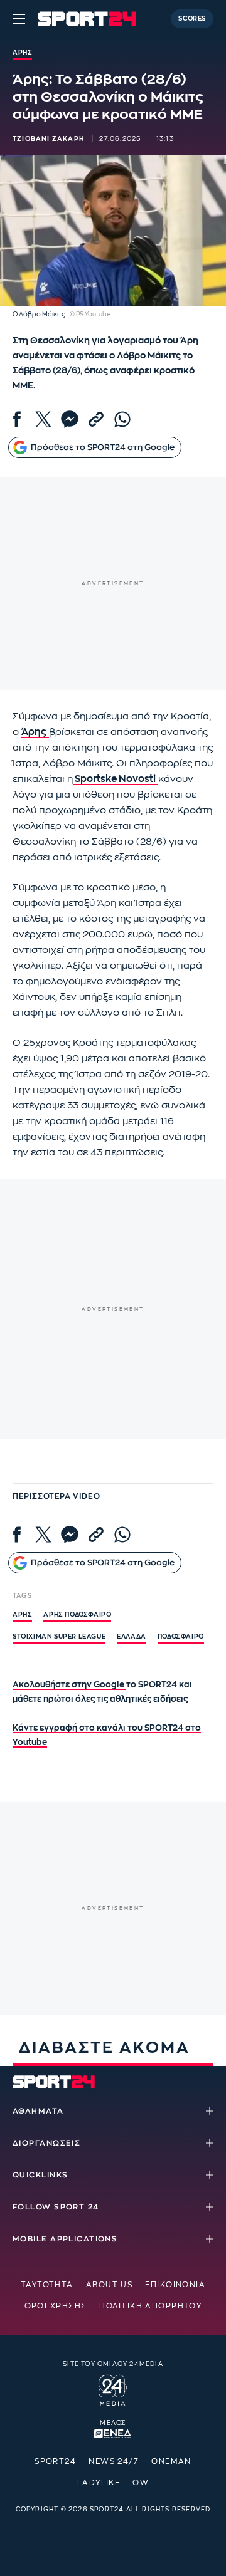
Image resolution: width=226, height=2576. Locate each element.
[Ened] (113, 2433)
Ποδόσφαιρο (181, 1637)
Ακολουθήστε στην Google (69, 1685)
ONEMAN (171, 2461)
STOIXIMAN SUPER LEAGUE (59, 1637)
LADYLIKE (99, 2483)
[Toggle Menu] (19, 19)
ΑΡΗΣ (22, 1615)
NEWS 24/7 (114, 2461)
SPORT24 (55, 2461)
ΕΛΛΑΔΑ (132, 1637)
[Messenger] (70, 419)
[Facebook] (17, 419)
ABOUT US (110, 2285)
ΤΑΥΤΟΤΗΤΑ (47, 2285)
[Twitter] (43, 419)
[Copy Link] (96, 419)
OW (141, 2483)
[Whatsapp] (122, 419)
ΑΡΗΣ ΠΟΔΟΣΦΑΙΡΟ (77, 1615)
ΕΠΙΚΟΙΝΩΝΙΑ (175, 2285)
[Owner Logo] (113, 2389)
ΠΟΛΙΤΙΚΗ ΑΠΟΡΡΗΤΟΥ (150, 2306)
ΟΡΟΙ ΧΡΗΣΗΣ (56, 2306)
